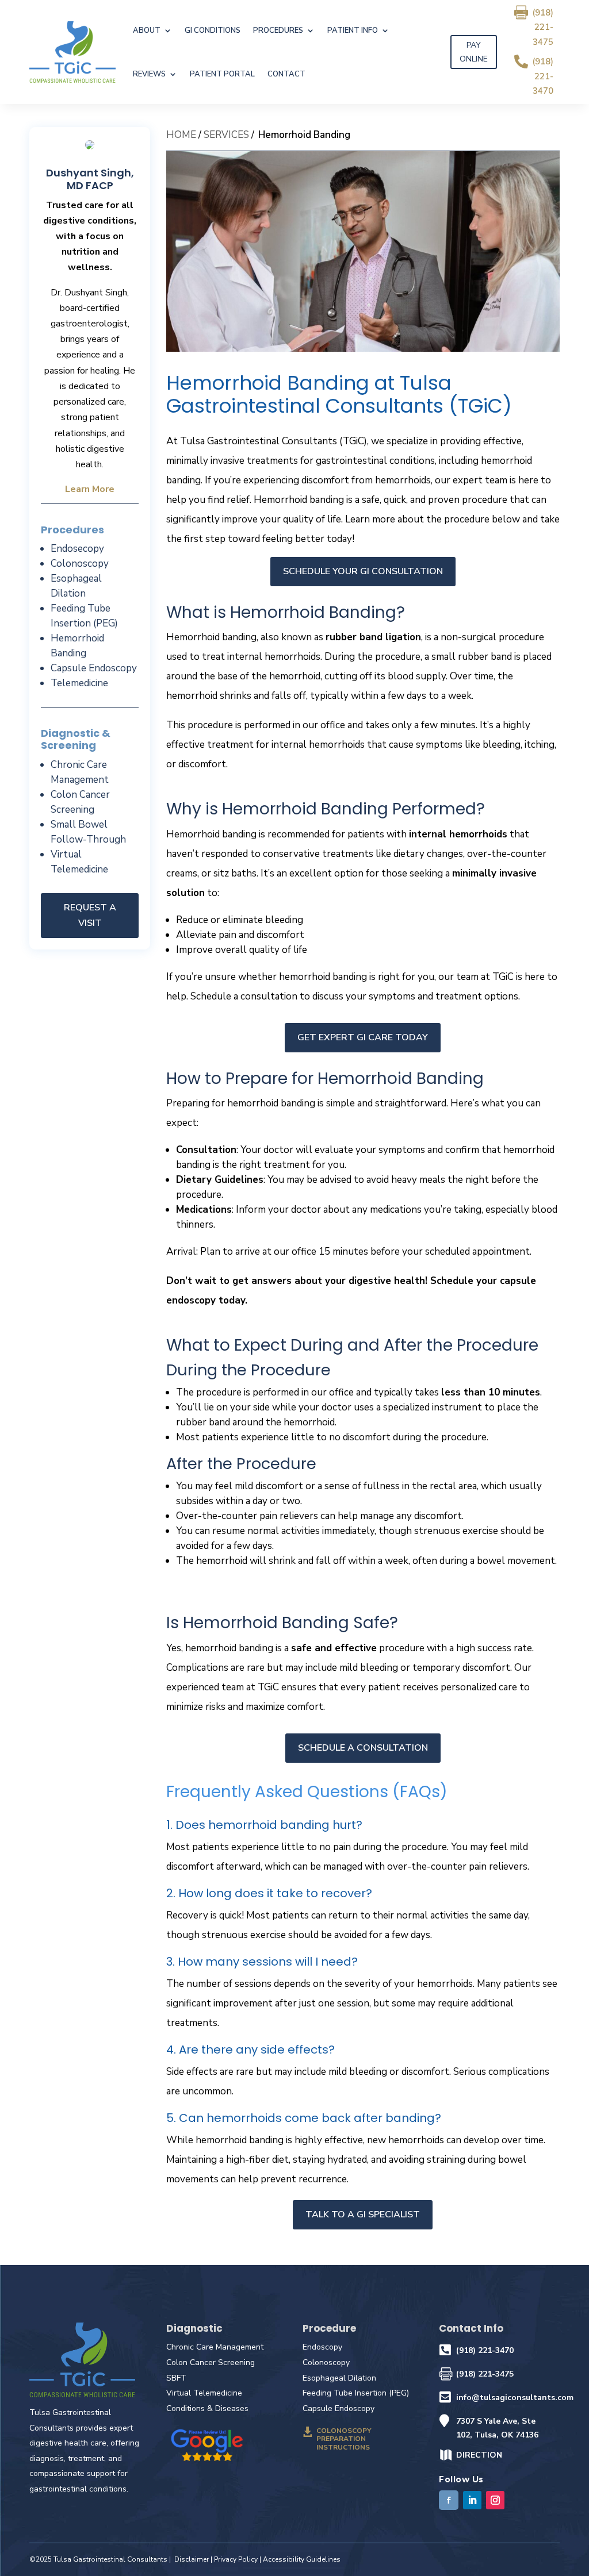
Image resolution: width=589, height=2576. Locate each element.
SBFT (176, 2378)
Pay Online (474, 52)
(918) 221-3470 (543, 76)
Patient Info (353, 30)
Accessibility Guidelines (302, 2559)
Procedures (278, 30)
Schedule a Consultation (363, 1748)
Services (226, 135)
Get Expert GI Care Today (363, 1037)
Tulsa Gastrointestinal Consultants (110, 2559)
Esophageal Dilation (339, 2378)
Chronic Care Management (215, 2347)
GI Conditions (213, 30)
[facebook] (449, 2500)
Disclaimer (192, 2559)
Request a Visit (90, 915)
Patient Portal (222, 74)
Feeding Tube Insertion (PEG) (356, 2393)
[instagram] (495, 2500)
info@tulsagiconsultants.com (515, 2398)
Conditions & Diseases (207, 2408)
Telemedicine (79, 683)
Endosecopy (77, 549)
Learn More (90, 489)
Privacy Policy (236, 2559)
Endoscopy (322, 2347)
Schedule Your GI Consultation (363, 571)
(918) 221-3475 (543, 27)
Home (181, 135)
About (147, 30)
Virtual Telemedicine (204, 2393)
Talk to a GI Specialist (363, 2214)
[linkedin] (472, 2500)
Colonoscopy (80, 564)
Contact (286, 74)
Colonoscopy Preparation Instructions (344, 2439)
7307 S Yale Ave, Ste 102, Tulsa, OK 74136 (497, 2428)
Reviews (149, 74)
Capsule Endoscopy (94, 668)
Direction (479, 2455)
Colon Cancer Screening (211, 2362)
